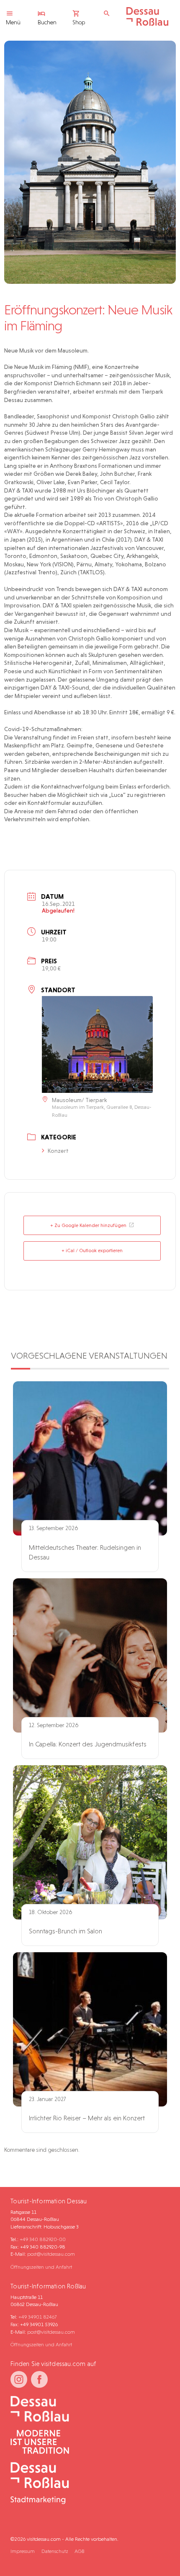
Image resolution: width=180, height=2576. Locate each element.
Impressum (23, 2551)
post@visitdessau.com (51, 2254)
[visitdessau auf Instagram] (19, 2379)
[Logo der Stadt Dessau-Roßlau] (147, 24)
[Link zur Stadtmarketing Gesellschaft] (87, 2484)
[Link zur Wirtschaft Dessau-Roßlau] (87, 2442)
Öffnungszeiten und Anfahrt (41, 2267)
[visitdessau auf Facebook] (39, 2379)
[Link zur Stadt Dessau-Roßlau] (87, 2409)
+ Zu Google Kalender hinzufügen (88, 1225)
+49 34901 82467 (37, 2317)
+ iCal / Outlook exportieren (92, 1250)
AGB (79, 2551)
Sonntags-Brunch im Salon (66, 1931)
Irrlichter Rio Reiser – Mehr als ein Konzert (87, 2118)
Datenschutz (55, 2551)
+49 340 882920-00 (43, 2239)
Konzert (58, 1151)
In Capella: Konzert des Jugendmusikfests (88, 1744)
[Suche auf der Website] (109, 14)
